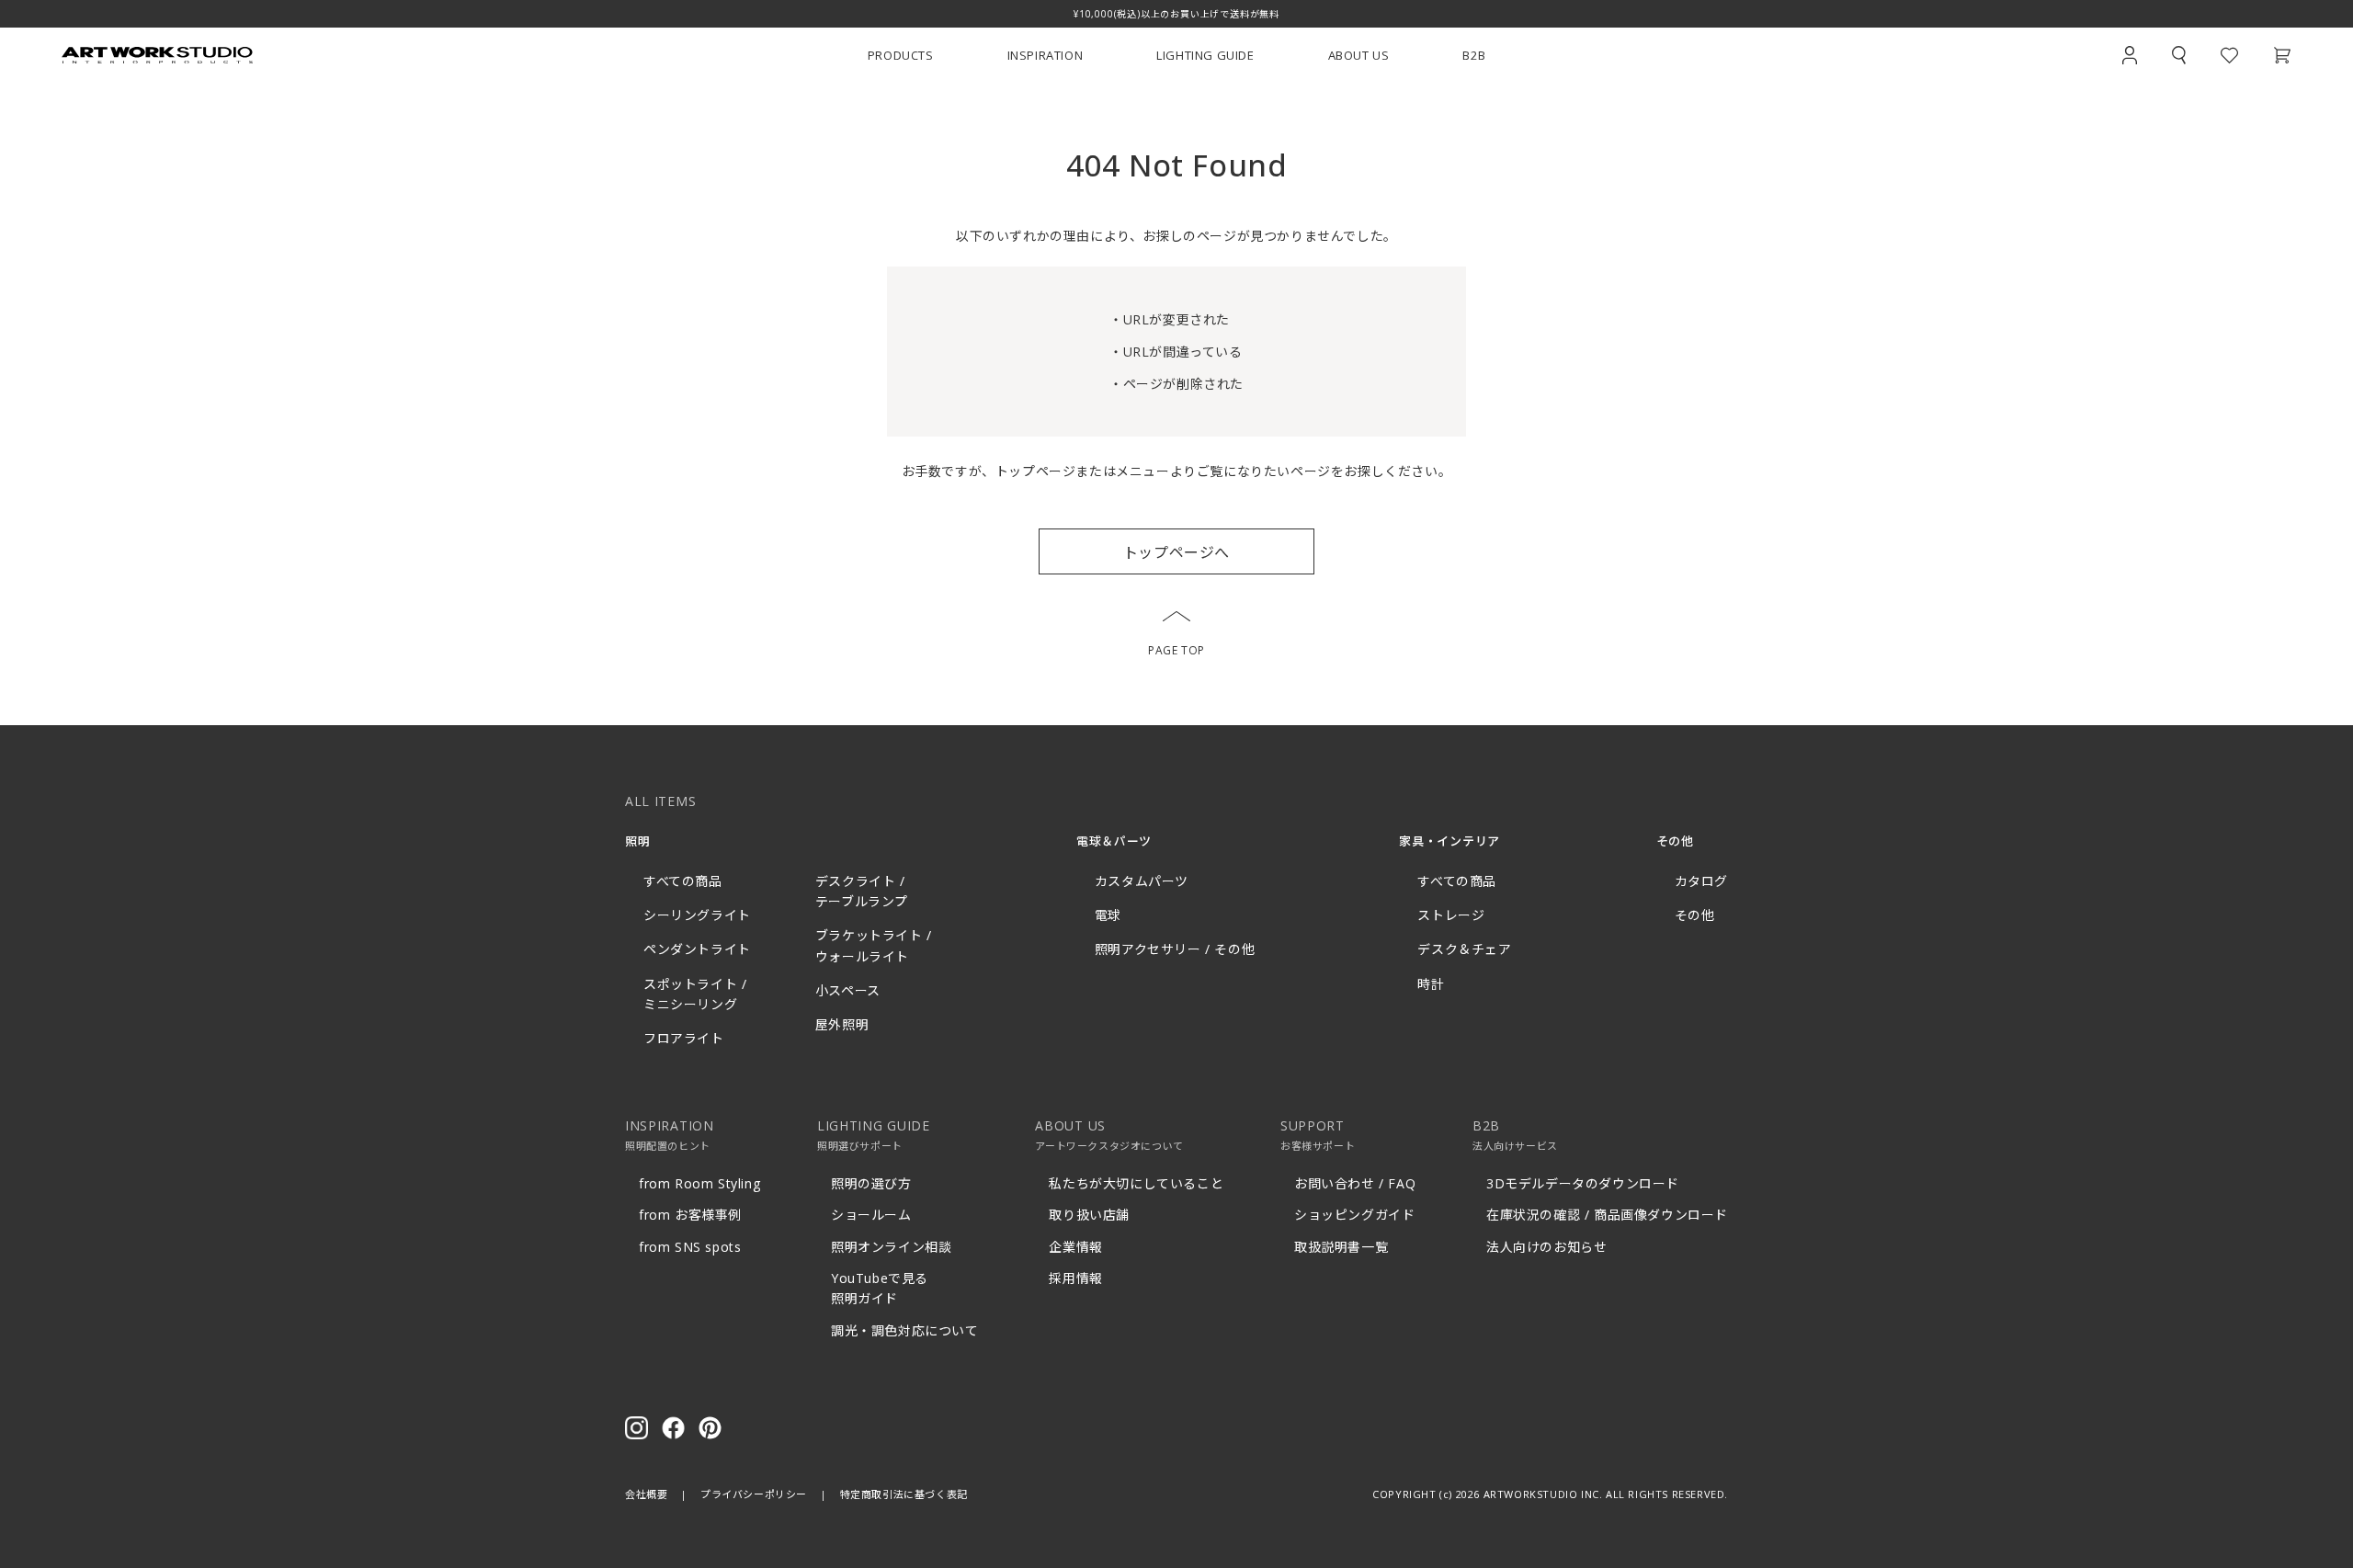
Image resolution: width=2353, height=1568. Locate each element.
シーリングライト (697, 915)
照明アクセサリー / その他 (1175, 949)
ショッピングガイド (1354, 1215)
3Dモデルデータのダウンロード (1583, 1183)
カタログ (1701, 881)
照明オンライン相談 (891, 1247)
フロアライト (684, 1038)
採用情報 (1075, 1278)
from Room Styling (699, 1183)
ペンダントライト (697, 949)
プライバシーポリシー (754, 1494)
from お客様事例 (690, 1215)
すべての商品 (683, 881)
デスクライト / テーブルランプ (862, 891)
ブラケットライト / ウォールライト (874, 945)
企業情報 (1075, 1247)
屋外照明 (842, 1024)
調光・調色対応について (905, 1330)
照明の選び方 (871, 1183)
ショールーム (871, 1215)
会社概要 (646, 1494)
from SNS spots (690, 1247)
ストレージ (1451, 915)
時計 (1431, 984)
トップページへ (1176, 552)
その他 (1695, 915)
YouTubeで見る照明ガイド (880, 1288)
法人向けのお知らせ (1546, 1247)
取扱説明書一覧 (1341, 1247)
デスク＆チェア (1464, 949)
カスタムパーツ (1142, 881)
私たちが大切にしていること (1136, 1183)
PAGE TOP (1176, 650)
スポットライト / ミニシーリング (695, 994)
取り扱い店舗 (1089, 1215)
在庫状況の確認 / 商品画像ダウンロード (1607, 1215)
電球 (1108, 915)
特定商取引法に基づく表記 (904, 1494)
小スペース (848, 990)
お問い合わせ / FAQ (1355, 1183)
